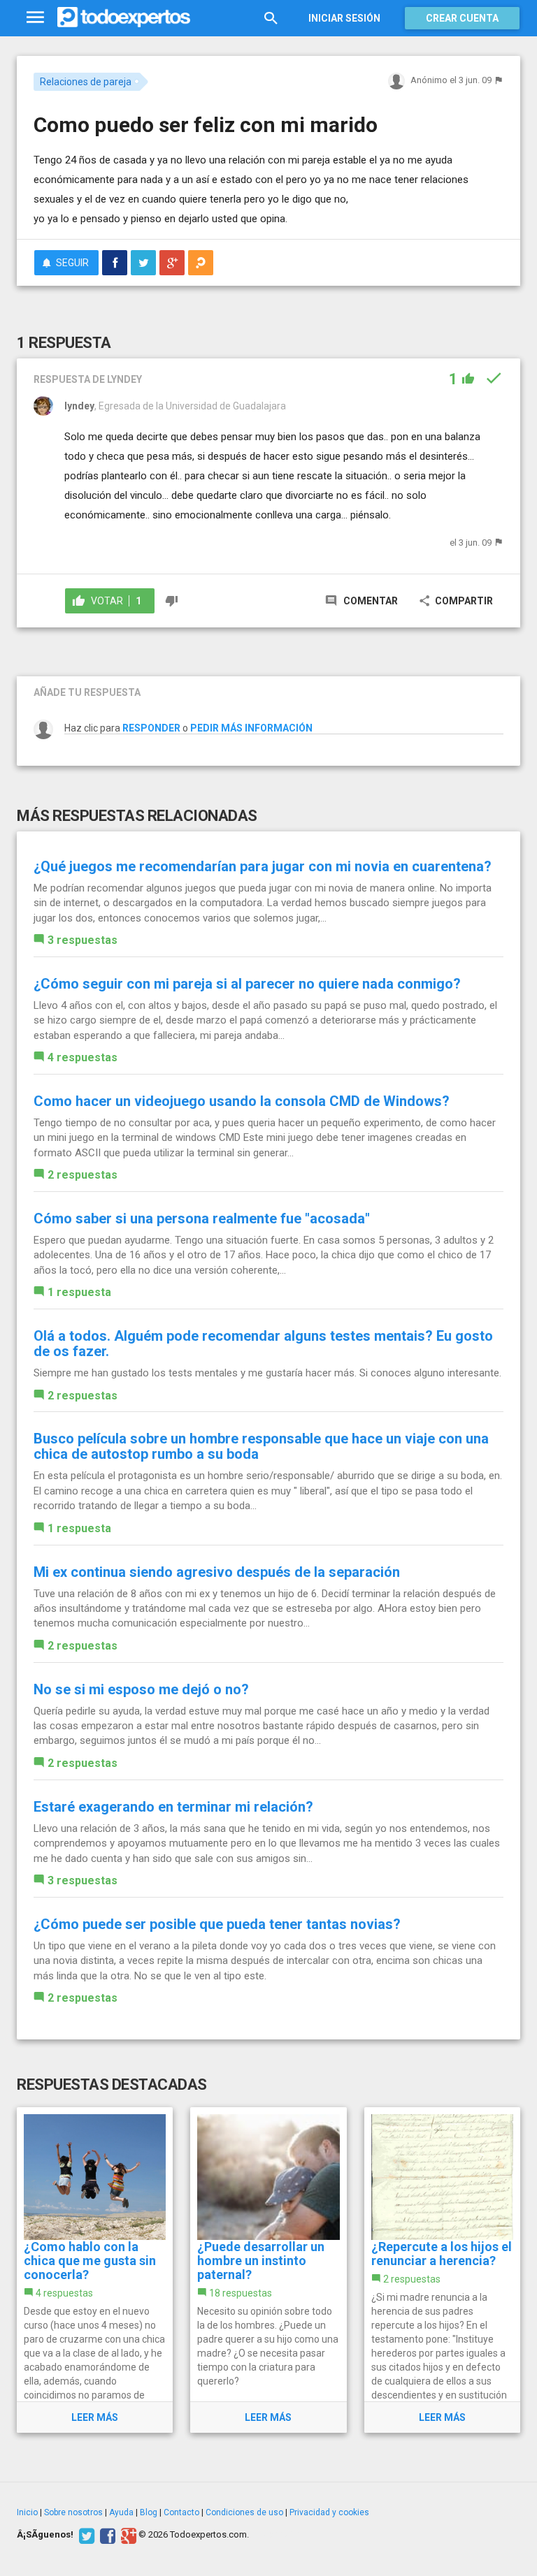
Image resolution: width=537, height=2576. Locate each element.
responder (151, 728)
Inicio (27, 2512)
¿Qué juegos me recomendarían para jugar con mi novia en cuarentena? (263, 866)
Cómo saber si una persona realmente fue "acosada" (202, 1218)
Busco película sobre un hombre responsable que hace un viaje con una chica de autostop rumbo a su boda (261, 1446)
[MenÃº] (35, 18)
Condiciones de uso (244, 2512)
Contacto (181, 2512)
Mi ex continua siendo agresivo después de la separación (217, 1572)
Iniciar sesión (344, 18)
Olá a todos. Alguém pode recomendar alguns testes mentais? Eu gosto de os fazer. (263, 1344)
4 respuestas (83, 1057)
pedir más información (251, 728)
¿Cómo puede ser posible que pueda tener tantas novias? (217, 1924)
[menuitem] (115, 263)
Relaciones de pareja (86, 82)
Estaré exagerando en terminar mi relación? (173, 1807)
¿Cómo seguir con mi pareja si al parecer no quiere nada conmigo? (247, 984)
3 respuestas (83, 940)
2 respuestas (83, 1175)
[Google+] (127, 2535)
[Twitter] (85, 2535)
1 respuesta (79, 1292)
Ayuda (121, 2512)
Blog (149, 2512)
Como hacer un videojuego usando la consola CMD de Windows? (242, 1101)
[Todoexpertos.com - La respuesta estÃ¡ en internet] (124, 17)
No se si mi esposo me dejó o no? (141, 1689)
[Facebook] (106, 2535)
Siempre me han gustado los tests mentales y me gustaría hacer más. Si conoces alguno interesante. (267, 1373)
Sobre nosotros (73, 2512)
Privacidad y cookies (329, 2512)
